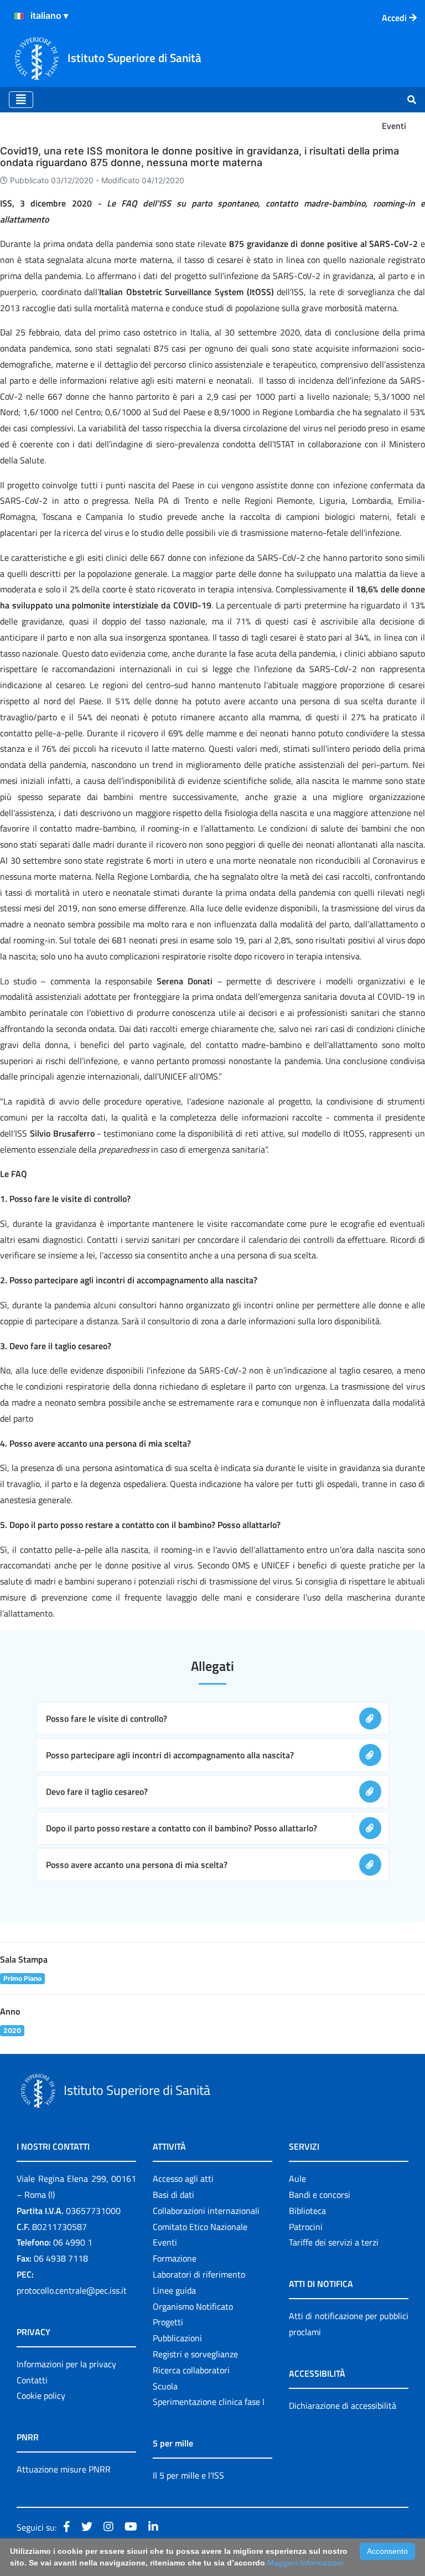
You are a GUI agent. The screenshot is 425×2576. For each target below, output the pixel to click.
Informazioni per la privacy (66, 2364)
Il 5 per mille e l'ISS (188, 2475)
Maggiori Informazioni (305, 2563)
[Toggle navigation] (21, 100)
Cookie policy (41, 2396)
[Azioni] (19, 16)
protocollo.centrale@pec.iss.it (72, 2290)
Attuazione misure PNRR (64, 2469)
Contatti (32, 2380)
